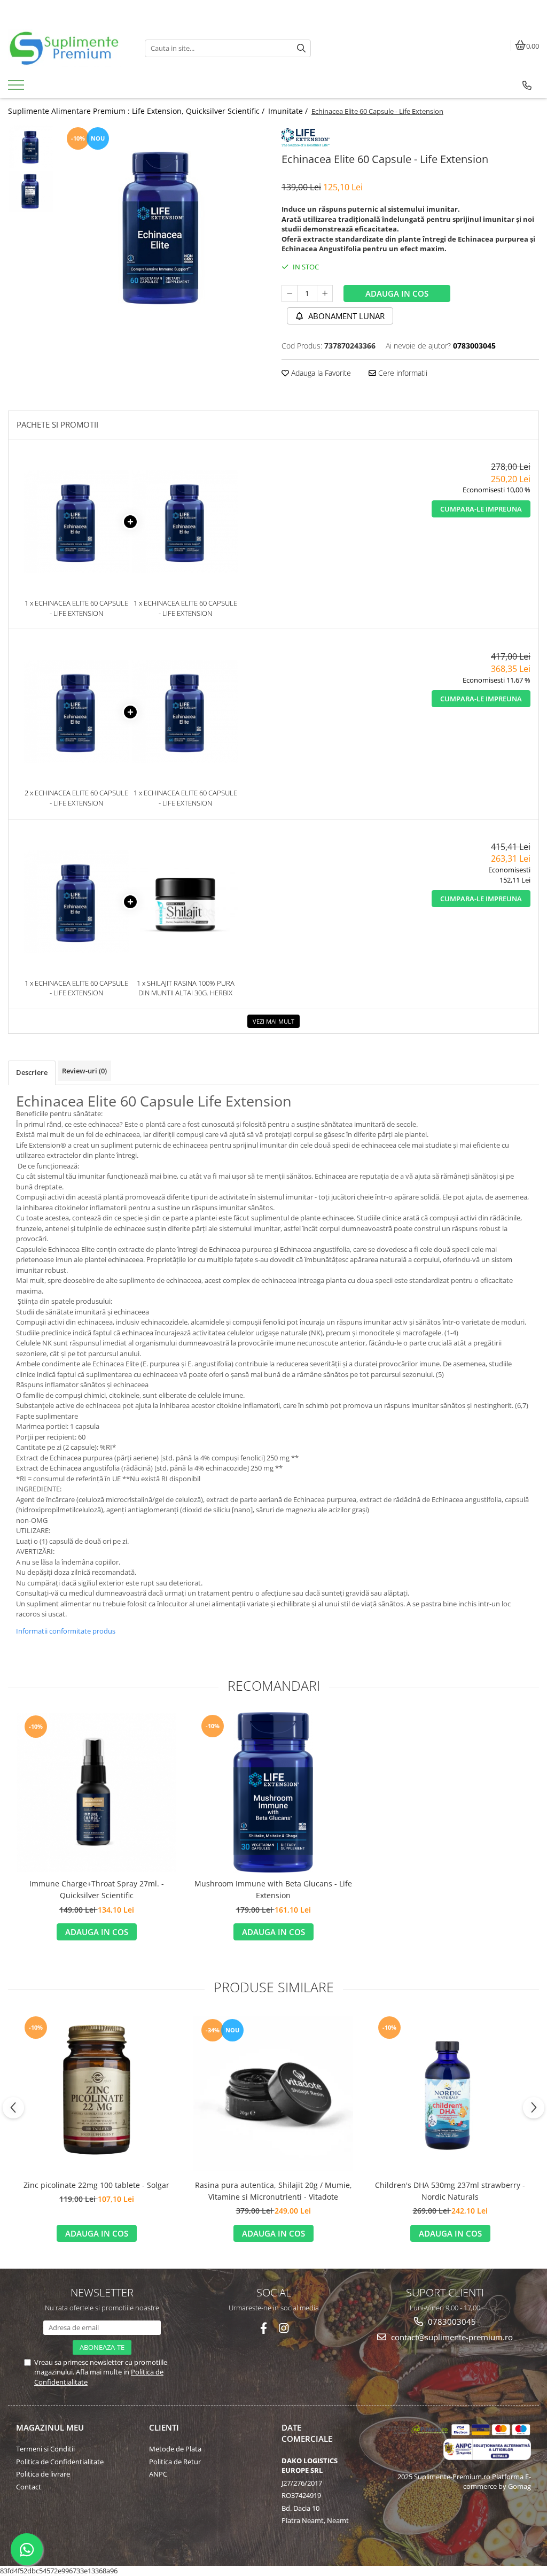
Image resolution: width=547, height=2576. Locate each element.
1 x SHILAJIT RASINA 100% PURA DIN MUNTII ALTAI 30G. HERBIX (186, 988)
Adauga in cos (397, 293)
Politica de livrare (43, 2474)
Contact (29, 2487)
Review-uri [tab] (84, 1071)
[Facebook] (264, 2328)
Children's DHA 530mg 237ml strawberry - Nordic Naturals (450, 2191)
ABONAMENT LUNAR (345, 316)
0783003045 (451, 2322)
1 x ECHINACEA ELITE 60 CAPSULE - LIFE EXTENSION (76, 608)
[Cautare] (301, 48)
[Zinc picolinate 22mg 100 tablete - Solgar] (97, 2094)
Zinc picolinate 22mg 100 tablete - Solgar (96, 2185)
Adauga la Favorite (320, 373)
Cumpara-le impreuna (481, 509)
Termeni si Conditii (45, 2449)
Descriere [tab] (32, 1072)
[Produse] (17, 88)
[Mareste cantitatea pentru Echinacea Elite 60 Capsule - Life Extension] (325, 293)
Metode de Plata (175, 2449)
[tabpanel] (162, 225)
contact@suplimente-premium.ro (451, 2337)
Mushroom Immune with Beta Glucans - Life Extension (273, 1889)
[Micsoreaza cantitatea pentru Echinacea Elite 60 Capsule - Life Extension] (290, 293)
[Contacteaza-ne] (527, 86)
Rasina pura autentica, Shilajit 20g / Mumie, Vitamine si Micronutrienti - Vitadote (273, 2191)
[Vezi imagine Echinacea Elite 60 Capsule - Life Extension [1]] (31, 191)
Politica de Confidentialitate (60, 2462)
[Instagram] (284, 2328)
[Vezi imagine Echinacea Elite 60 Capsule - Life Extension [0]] (31, 146)
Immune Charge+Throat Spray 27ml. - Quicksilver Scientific (97, 1889)
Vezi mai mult (273, 1021)
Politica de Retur (175, 2462)
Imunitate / (289, 111)
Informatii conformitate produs (66, 1631)
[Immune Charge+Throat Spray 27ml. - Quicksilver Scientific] (97, 1793)
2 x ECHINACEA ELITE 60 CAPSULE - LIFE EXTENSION (76, 798)
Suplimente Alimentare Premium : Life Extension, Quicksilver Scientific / (137, 111)
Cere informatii (402, 373)
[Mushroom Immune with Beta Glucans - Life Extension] (273, 1792)
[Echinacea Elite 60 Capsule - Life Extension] (162, 225)
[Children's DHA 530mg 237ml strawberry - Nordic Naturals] (450, 2094)
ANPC (158, 2474)
